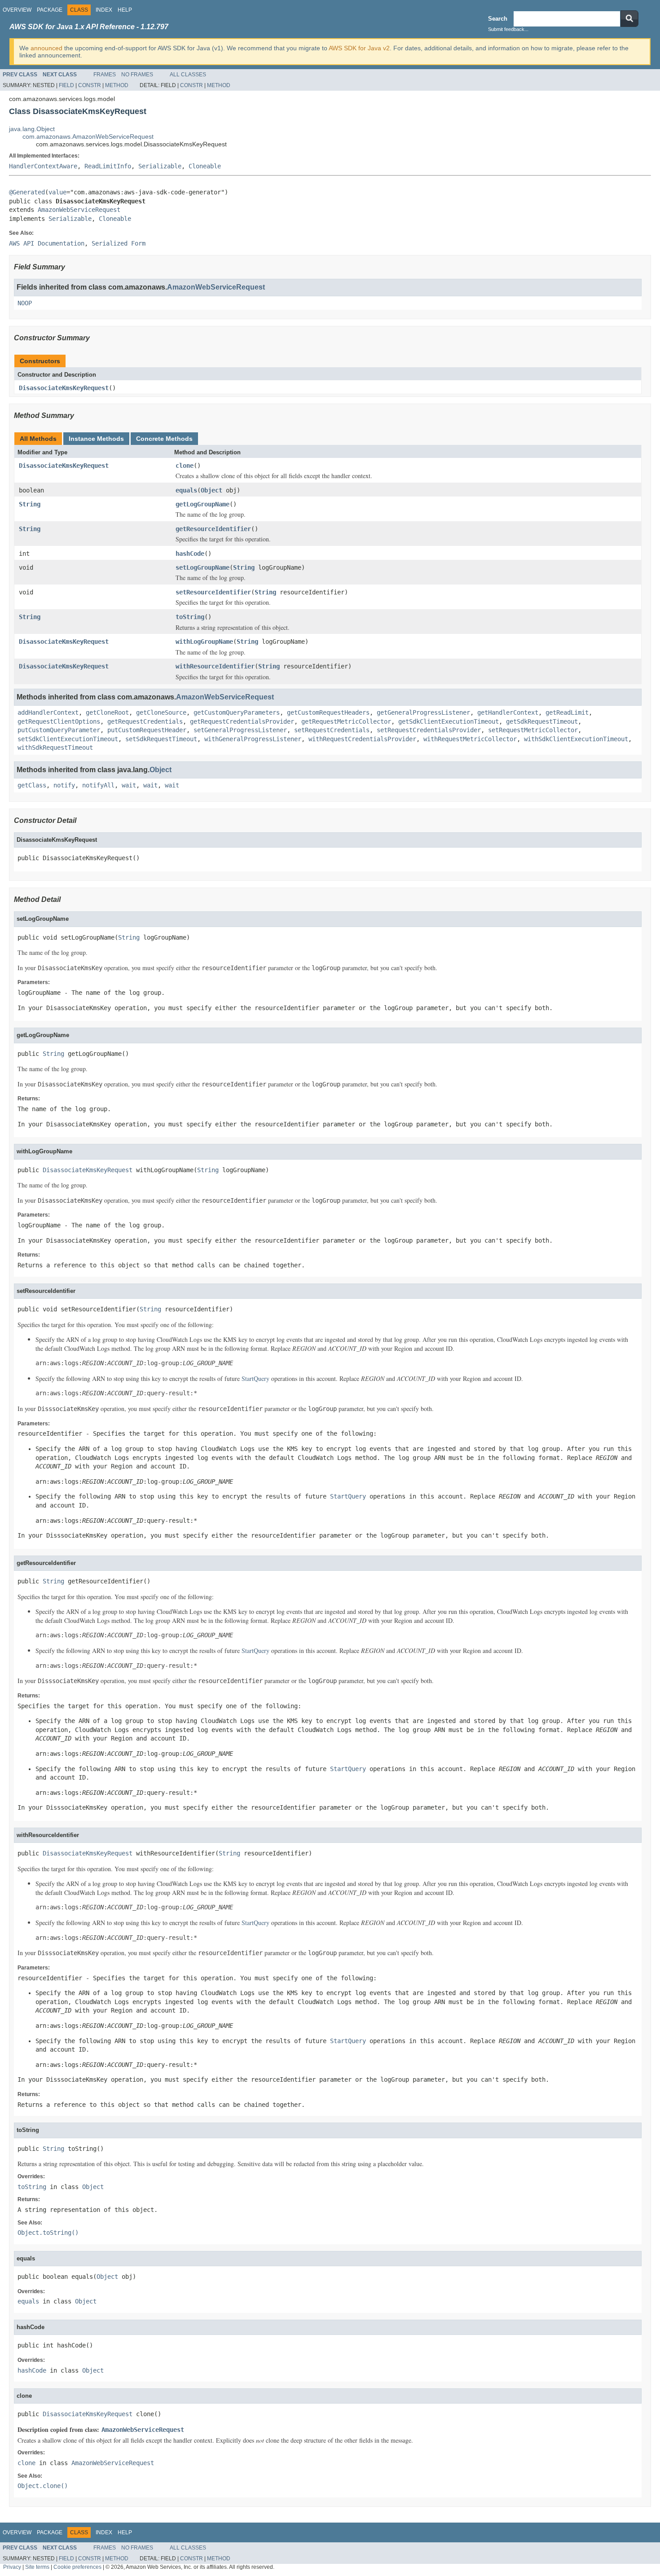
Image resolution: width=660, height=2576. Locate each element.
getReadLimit (567, 712)
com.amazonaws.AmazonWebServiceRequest (88, 136)
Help (125, 10)
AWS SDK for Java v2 (359, 48)
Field (66, 85)
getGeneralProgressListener (423, 712)
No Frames (137, 75)
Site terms (37, 2567)
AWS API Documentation (47, 243)
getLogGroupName (202, 504)
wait (129, 785)
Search (498, 19)
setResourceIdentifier (213, 592)
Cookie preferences (77, 2567)
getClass (32, 785)
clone (185, 466)
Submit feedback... (508, 29)
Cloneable (205, 166)
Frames (105, 75)
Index (104, 10)
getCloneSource (161, 712)
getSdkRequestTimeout (542, 721)
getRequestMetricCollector (346, 721)
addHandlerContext (48, 712)
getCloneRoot (107, 712)
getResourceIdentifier (213, 529)
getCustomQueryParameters (237, 712)
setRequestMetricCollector (533, 730)
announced (46, 48)
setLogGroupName (202, 567)
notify (64, 785)
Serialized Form (119, 243)
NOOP (25, 303)
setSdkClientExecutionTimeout (68, 739)
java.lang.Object (32, 129)
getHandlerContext (508, 712)
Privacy (12, 2567)
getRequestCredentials (145, 721)
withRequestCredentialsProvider (362, 739)
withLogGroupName (204, 642)
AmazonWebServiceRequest (79, 210)
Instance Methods (96, 439)
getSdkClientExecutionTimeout (449, 721)
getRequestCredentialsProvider (242, 721)
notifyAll (98, 785)
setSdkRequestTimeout (161, 739)
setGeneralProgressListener (240, 730)
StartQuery (255, 1378)
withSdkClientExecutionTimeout (576, 739)
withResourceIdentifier (215, 666)
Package (50, 10)
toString (190, 617)
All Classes (188, 75)
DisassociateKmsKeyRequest (64, 388)
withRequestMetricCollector (470, 739)
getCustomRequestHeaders (328, 712)
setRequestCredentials (332, 730)
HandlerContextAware (43, 166)
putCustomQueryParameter (59, 730)
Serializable (160, 166)
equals (186, 490)
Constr (90, 85)
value (57, 192)
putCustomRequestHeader (147, 730)
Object (211, 490)
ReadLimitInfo (108, 166)
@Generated (27, 192)
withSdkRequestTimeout (55, 747)
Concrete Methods (164, 439)
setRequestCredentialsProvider (429, 730)
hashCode (190, 554)
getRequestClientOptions (59, 721)
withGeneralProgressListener (253, 739)
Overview (17, 10)
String (30, 504)
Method (117, 85)
